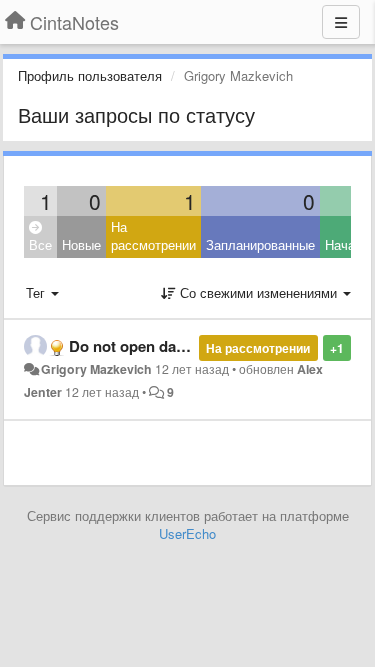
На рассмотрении (153, 236)
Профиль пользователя (90, 75)
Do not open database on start (174, 346)
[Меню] (341, 22)
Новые (81, 244)
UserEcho (187, 533)
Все (40, 244)
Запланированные (260, 244)
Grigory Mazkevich (96, 369)
